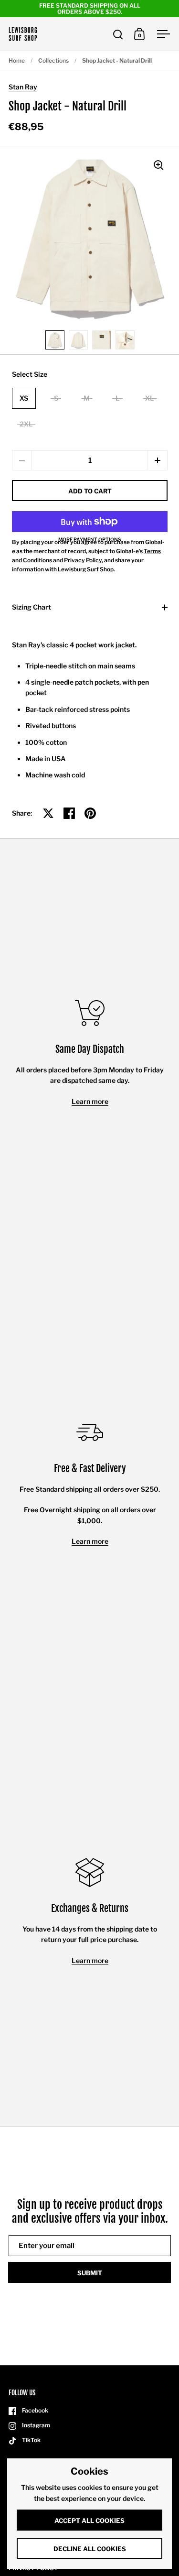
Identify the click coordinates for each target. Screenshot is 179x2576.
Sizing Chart (32, 607)
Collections (53, 60)
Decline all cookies (90, 2549)
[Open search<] (118, 34)
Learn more (90, 1101)
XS (24, 398)
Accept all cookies (89, 2521)
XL (150, 398)
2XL (26, 424)
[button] (158, 460)
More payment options (90, 539)
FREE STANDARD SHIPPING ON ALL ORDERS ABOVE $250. (90, 9)
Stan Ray (23, 87)
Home (17, 60)
